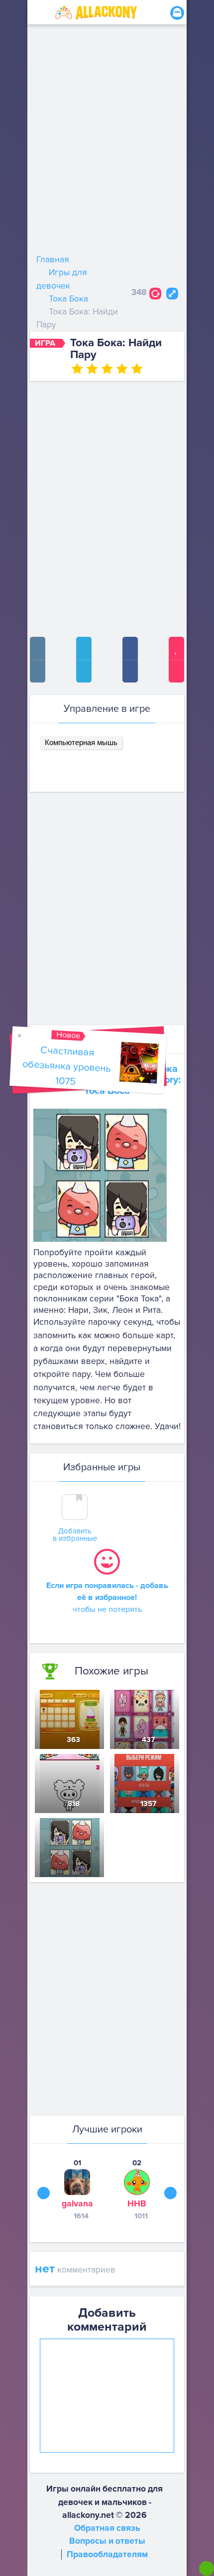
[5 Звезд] (137, 369)
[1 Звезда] (77, 369)
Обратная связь (107, 2528)
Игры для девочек (62, 279)
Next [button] (170, 2193)
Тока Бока (68, 299)
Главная (53, 260)
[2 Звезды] (92, 369)
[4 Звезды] (122, 369)
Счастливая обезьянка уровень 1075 (66, 1066)
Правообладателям (107, 2554)
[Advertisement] (107, 142)
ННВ (137, 2204)
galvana (77, 2204)
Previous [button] (44, 2193)
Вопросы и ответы (107, 2541)
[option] (77, 2189)
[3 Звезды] (107, 369)
